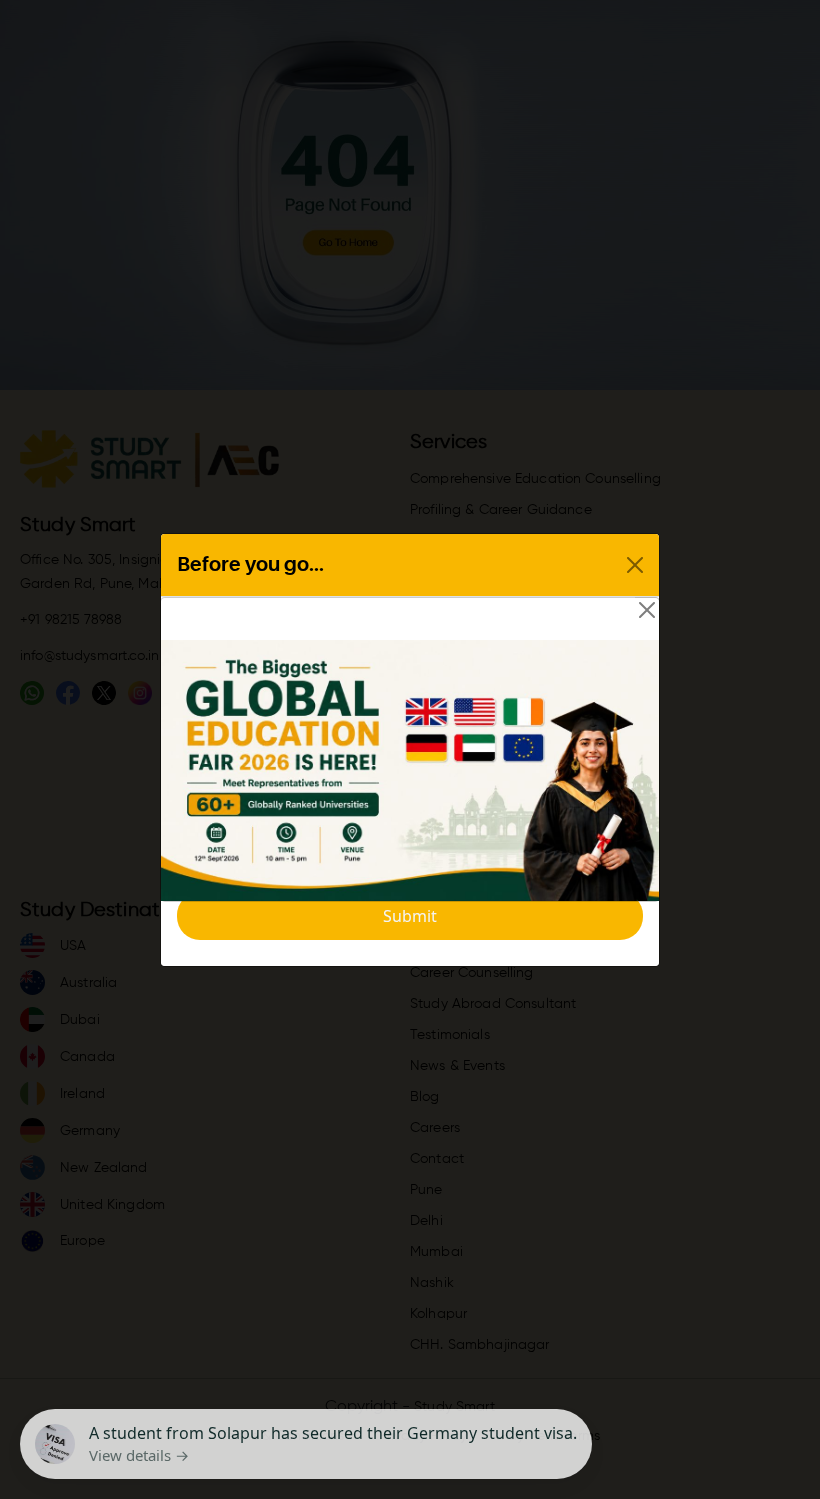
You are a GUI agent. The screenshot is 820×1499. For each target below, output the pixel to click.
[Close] (647, 610)
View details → (139, 1455)
